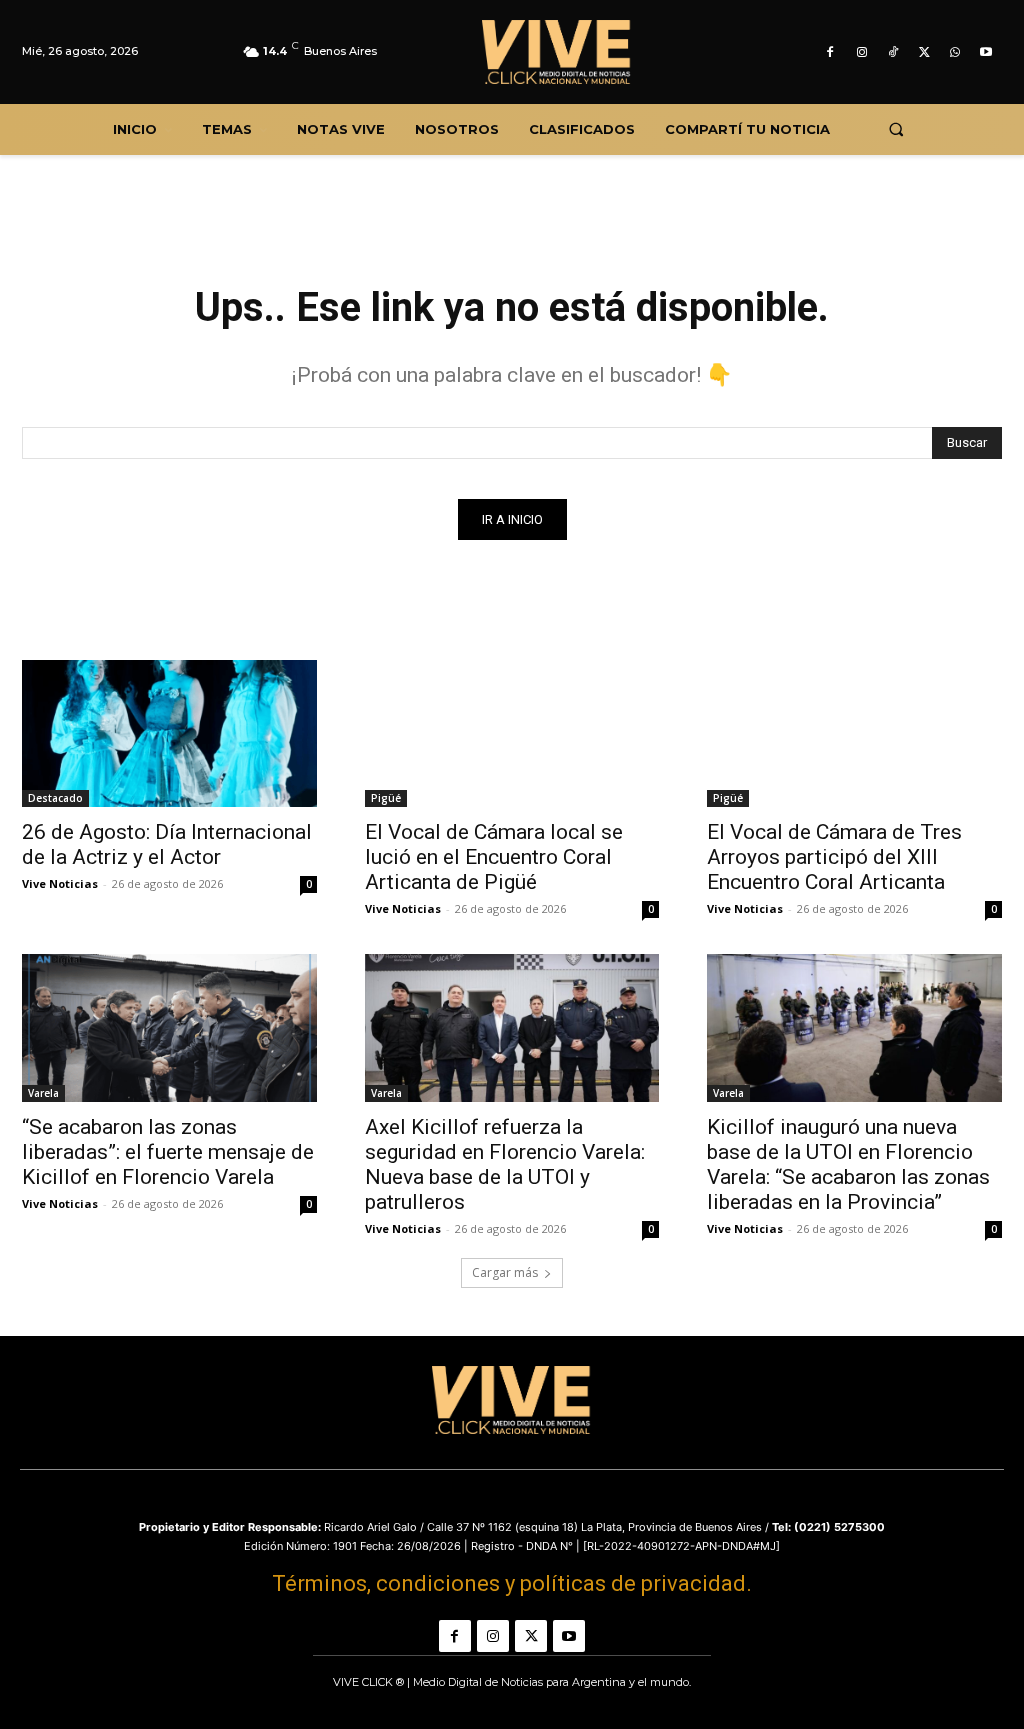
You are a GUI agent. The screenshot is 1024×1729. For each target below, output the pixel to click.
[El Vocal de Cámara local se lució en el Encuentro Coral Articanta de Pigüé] (512, 733)
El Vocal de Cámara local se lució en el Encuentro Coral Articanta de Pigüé (494, 857)
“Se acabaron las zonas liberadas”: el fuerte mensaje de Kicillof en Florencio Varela (168, 1152)
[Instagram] (861, 52)
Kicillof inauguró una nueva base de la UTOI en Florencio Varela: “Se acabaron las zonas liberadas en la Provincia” (848, 1164)
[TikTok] (892, 52)
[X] (923, 52)
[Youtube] (986, 52)
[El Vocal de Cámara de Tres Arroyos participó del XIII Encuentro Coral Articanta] (854, 733)
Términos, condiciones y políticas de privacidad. (512, 1583)
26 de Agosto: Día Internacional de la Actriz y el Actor (167, 844)
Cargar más (505, 1272)
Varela (43, 1093)
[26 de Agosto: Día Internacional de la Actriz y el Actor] (169, 733)
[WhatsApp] (955, 52)
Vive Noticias (60, 883)
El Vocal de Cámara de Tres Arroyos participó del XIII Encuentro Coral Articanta (834, 857)
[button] (895, 129)
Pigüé (386, 798)
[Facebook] (830, 52)
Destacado (55, 798)
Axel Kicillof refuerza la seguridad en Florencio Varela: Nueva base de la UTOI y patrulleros (505, 1164)
